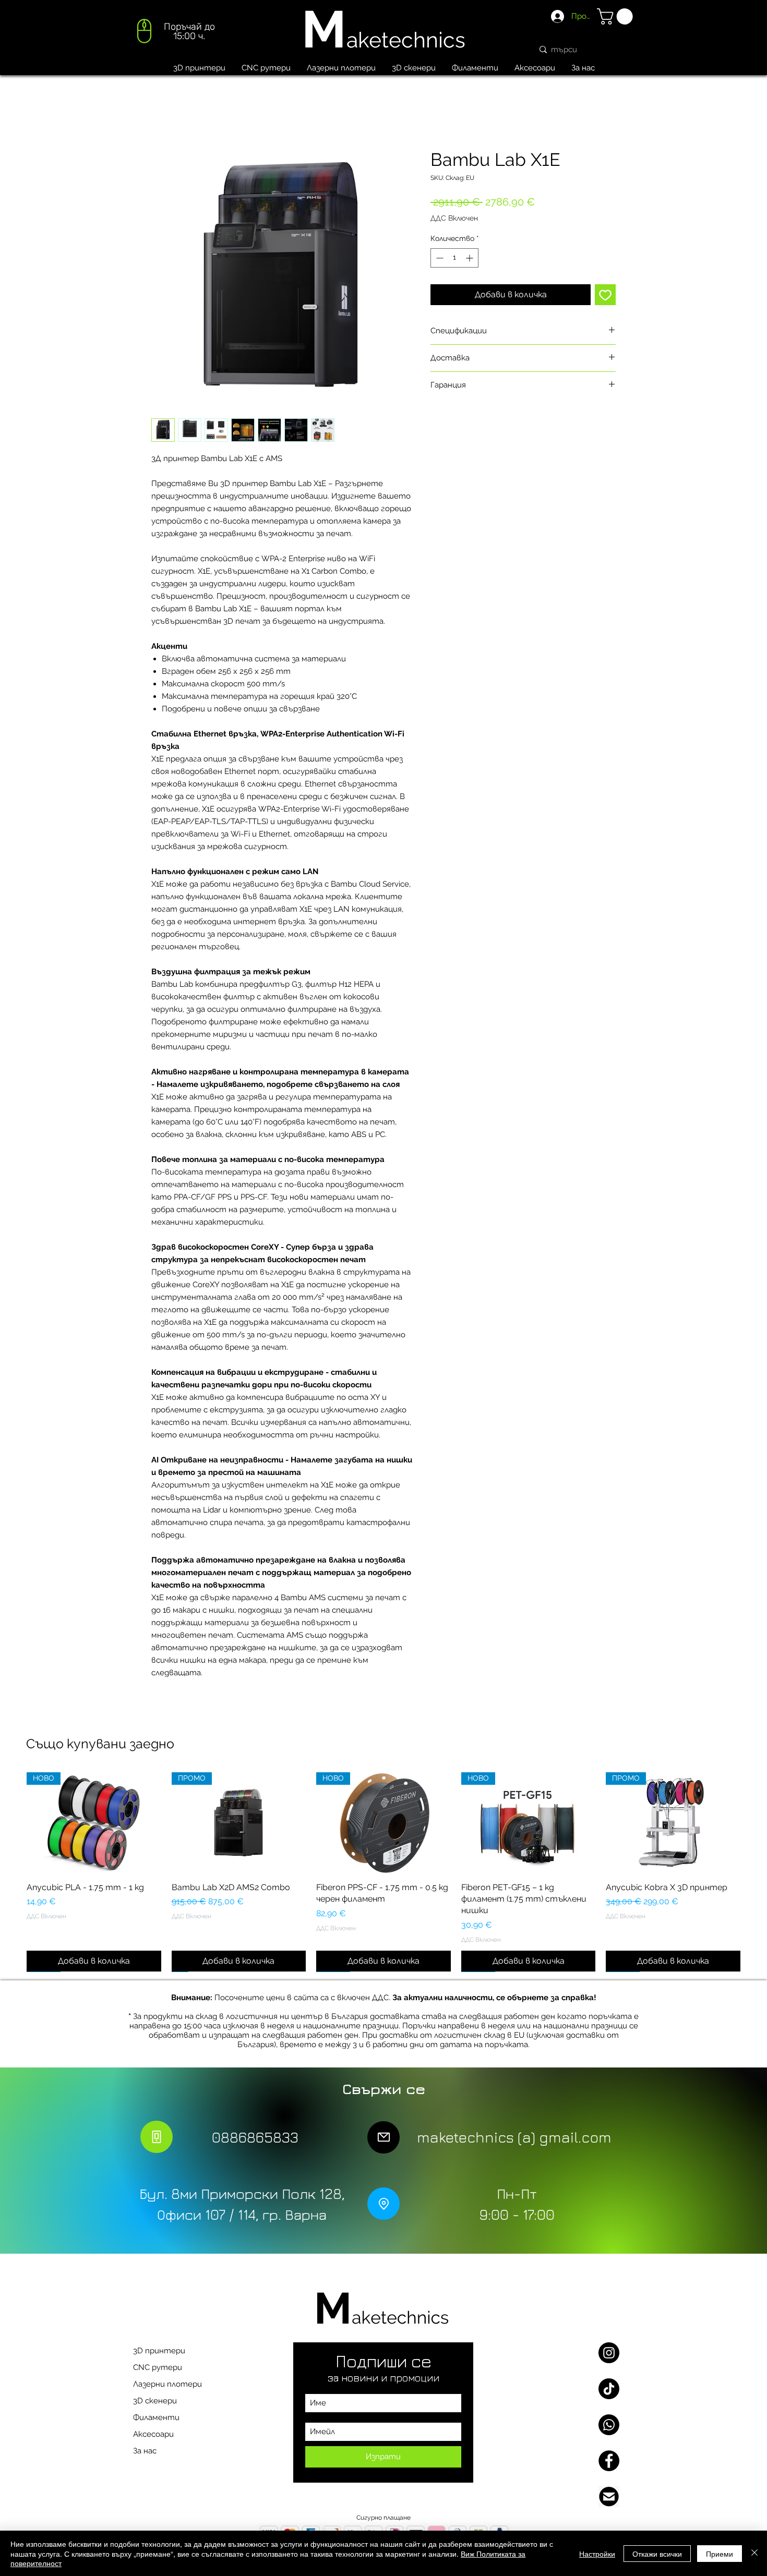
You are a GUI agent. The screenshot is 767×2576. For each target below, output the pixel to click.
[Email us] (609, 2497)
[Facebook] (609, 2461)
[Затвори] (754, 2553)
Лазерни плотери (167, 2384)
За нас (145, 2451)
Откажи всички (657, 2554)
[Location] (383, 2204)
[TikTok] (609, 2389)
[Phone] (157, 2137)
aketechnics (406, 40)
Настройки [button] (597, 2554)
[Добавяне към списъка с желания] (605, 295)
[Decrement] (439, 258)
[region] (175, 34)
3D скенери (155, 2401)
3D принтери (159, 2351)
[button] (617, 16)
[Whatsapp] (609, 2425)
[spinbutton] (454, 258)
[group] (383, 1872)
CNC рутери (158, 2367)
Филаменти (156, 2417)
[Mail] (383, 2137)
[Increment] (470, 258)
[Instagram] (609, 2353)
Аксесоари (153, 2434)
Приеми (720, 2554)
